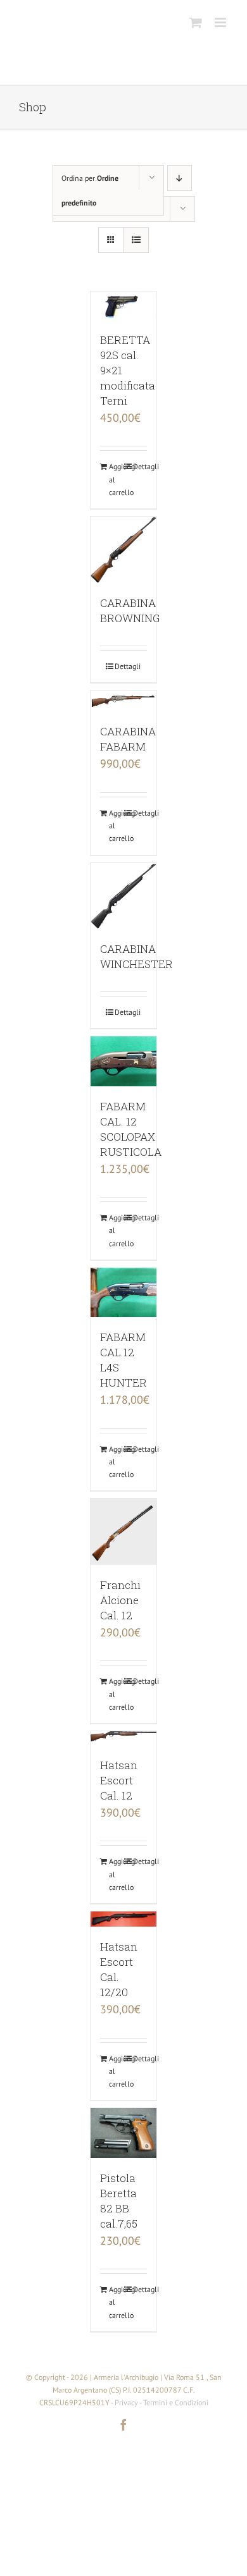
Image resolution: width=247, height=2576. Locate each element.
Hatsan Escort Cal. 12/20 (119, 1969)
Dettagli (140, 466)
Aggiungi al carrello (116, 479)
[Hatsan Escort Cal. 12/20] (124, 1919)
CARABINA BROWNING (130, 610)
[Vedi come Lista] (136, 240)
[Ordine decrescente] (180, 178)
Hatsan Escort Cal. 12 (119, 1780)
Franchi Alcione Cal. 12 (120, 1600)
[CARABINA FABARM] (124, 701)
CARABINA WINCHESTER (136, 956)
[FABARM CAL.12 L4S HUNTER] (124, 1292)
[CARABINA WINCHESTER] (124, 896)
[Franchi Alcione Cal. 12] (124, 1532)
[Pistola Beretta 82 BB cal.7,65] (124, 2133)
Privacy (126, 2402)
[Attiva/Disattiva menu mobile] (221, 22)
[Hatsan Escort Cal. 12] (124, 1738)
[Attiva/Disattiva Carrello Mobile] (196, 22)
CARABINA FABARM (128, 739)
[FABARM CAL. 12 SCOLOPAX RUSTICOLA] (124, 1061)
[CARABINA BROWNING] (124, 550)
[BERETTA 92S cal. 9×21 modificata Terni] (124, 306)
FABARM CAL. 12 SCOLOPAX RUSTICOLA (131, 1129)
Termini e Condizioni (176, 2402)
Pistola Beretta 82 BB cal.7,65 (119, 2201)
